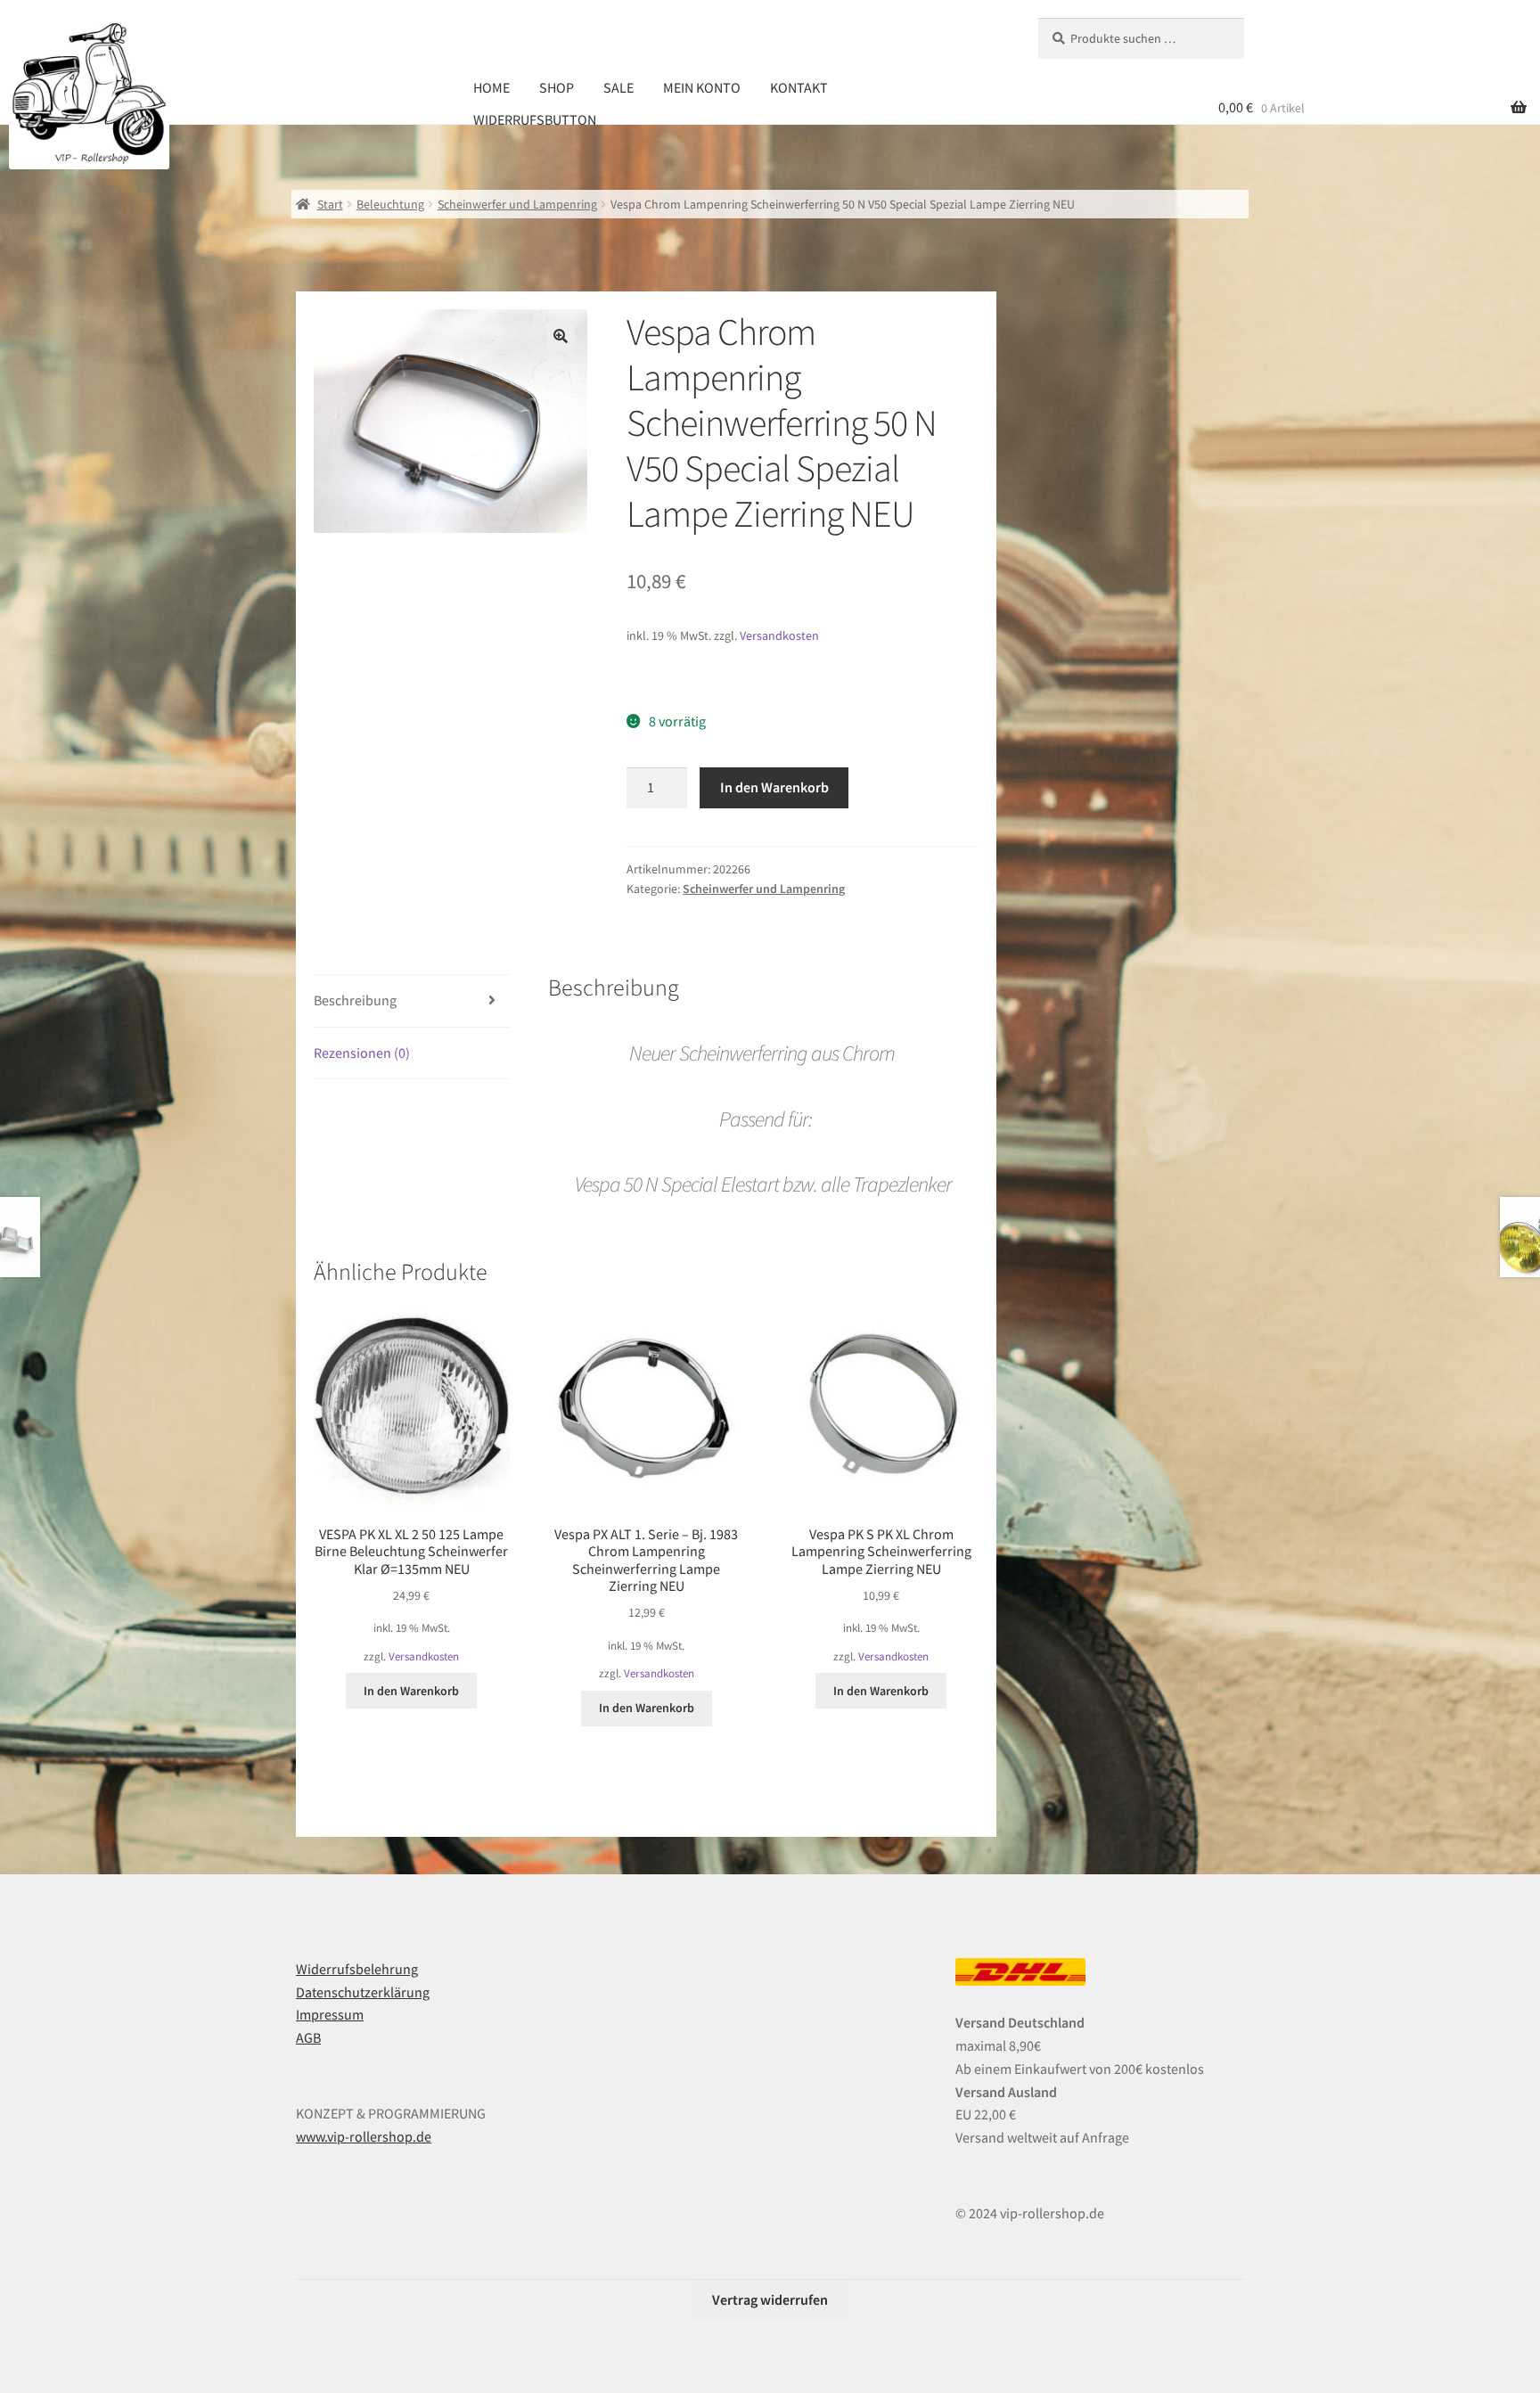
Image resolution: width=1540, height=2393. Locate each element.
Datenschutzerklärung (363, 1992)
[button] (561, 336)
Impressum (330, 2014)
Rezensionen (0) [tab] (362, 1053)
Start (330, 204)
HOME (491, 87)
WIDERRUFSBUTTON (535, 119)
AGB (308, 2037)
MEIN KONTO (702, 87)
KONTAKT (799, 87)
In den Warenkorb (774, 787)
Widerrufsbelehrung (357, 1969)
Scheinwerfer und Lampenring (517, 204)
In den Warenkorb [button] (411, 1691)
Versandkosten (779, 635)
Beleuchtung (390, 204)
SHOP (557, 87)
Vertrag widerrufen (770, 2299)
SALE (618, 87)
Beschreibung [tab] (355, 1000)
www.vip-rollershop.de (364, 2136)
